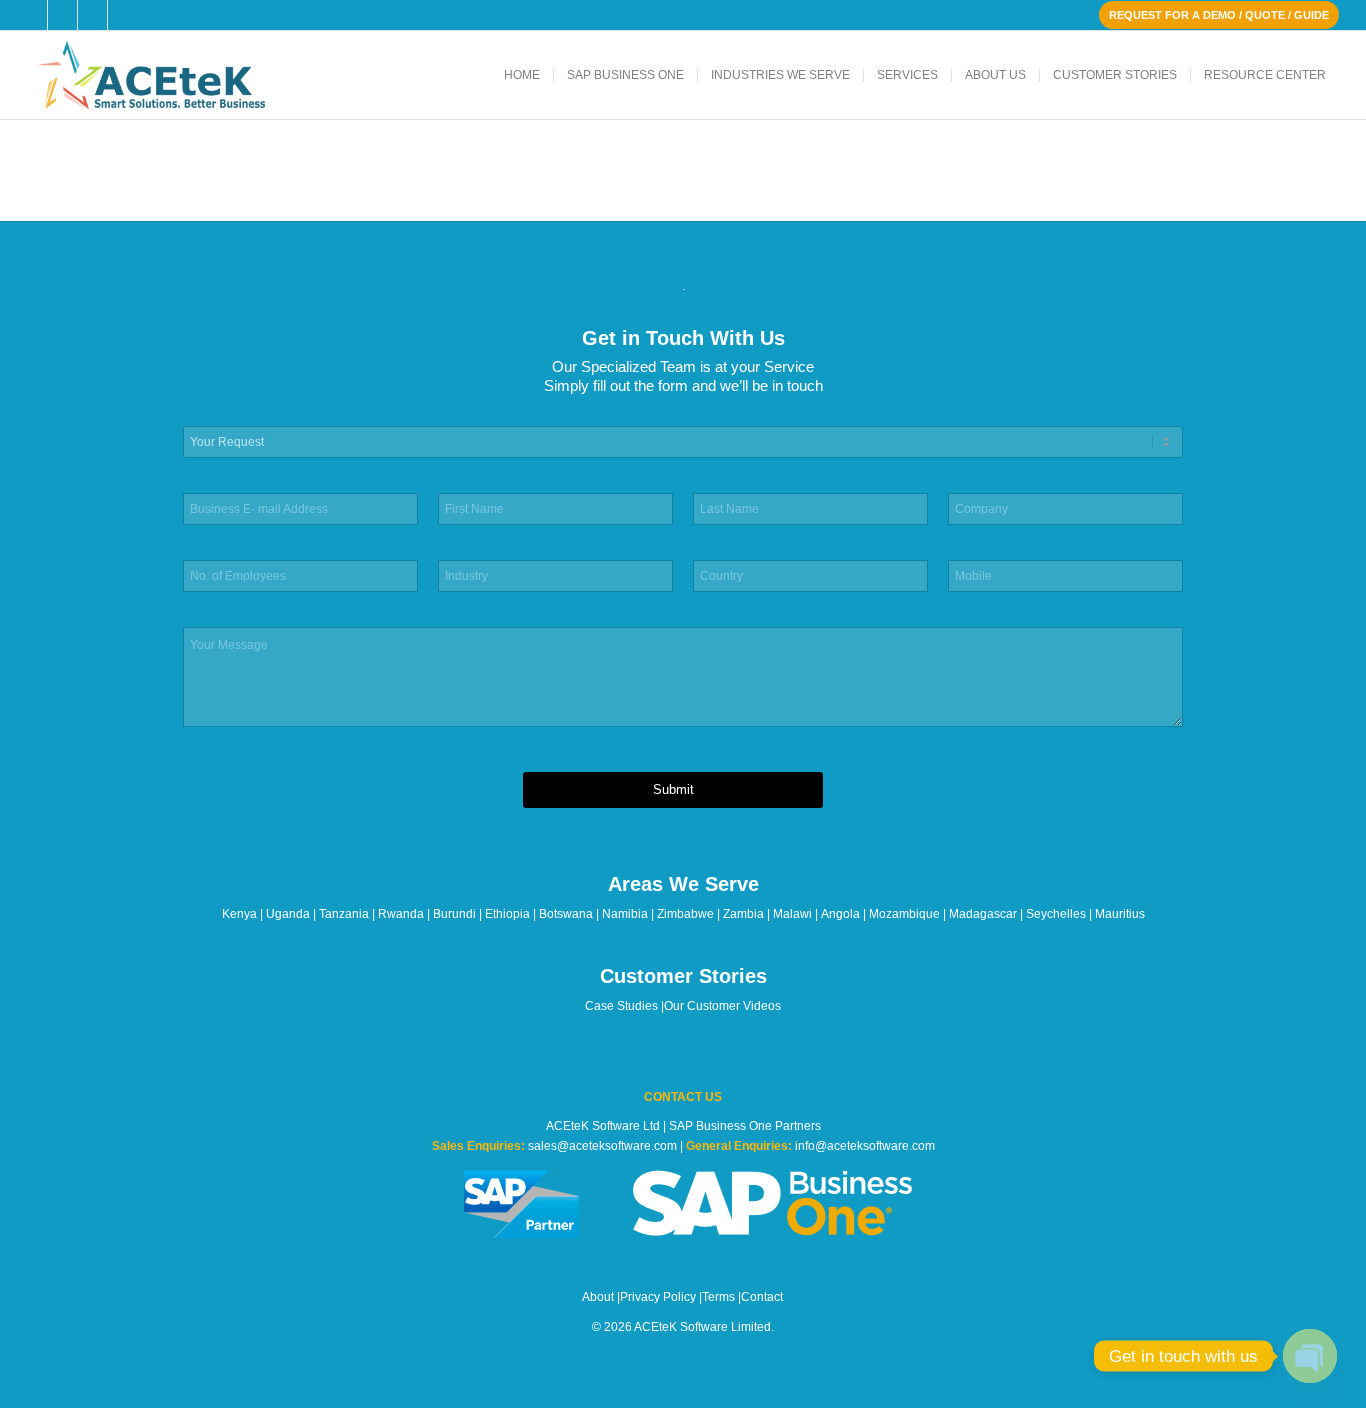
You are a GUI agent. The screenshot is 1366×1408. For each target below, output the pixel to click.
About (598, 1297)
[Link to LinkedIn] (92, 15)
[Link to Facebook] (32, 15)
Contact (762, 1297)
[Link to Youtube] (123, 15)
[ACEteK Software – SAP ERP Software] (177, 75)
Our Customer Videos (722, 1006)
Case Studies (621, 1006)
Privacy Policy (658, 1297)
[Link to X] (62, 15)
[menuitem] (522, 75)
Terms (718, 1297)
